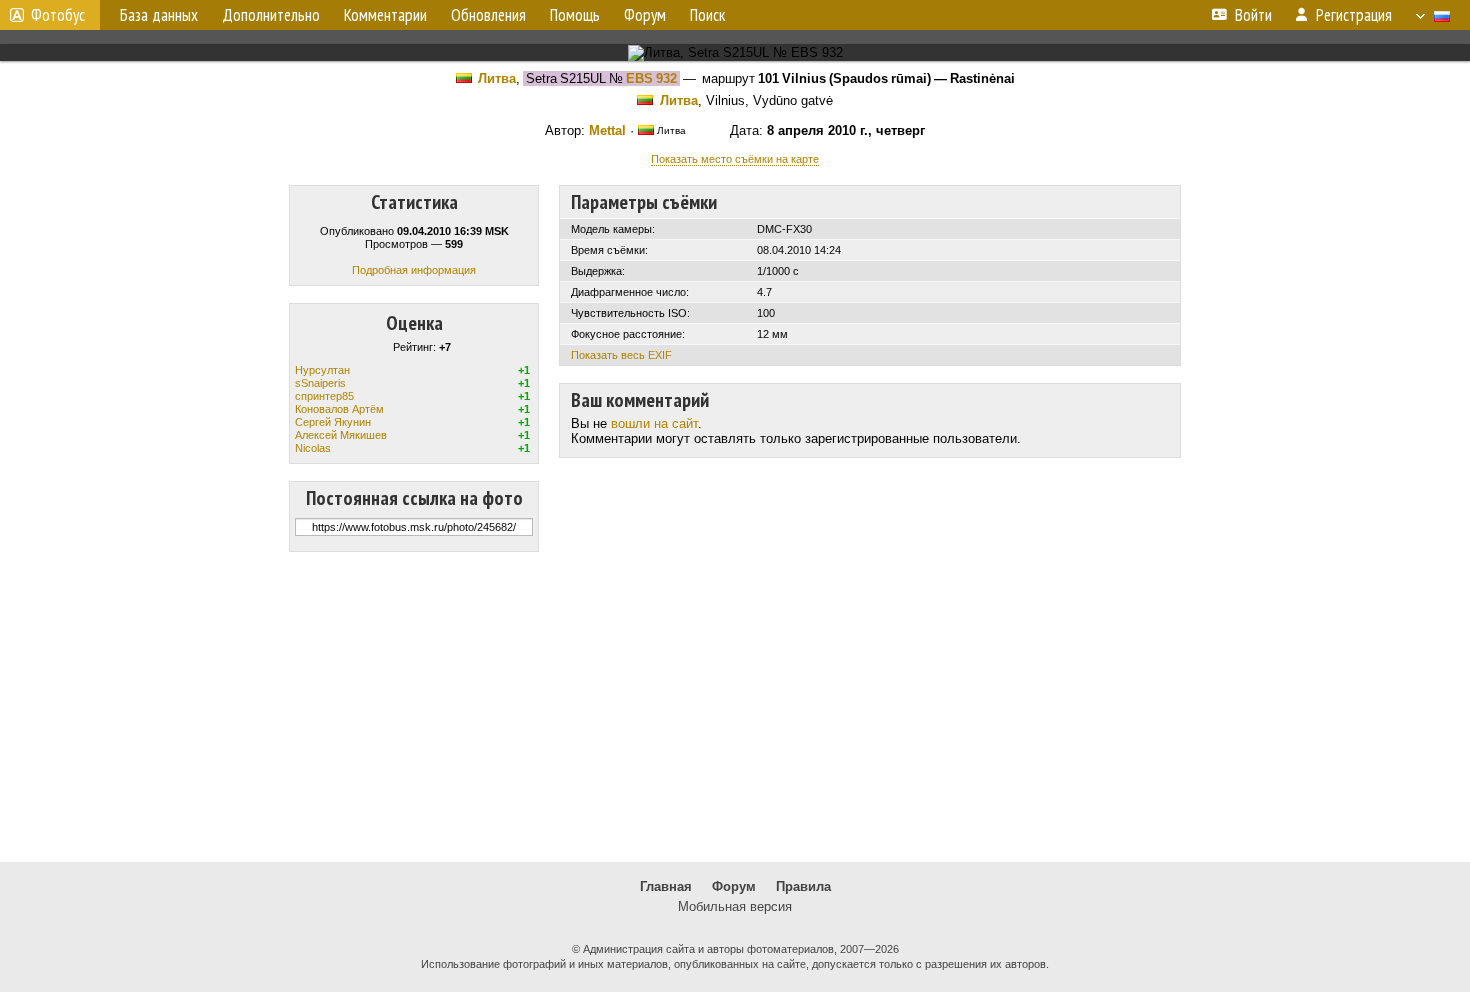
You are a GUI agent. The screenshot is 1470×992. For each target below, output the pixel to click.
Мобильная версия (735, 906)
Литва (497, 78)
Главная (666, 886)
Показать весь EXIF (621, 355)
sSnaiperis (320, 383)
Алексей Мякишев (341, 435)
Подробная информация (414, 270)
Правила (803, 886)
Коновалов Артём (339, 409)
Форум (734, 886)
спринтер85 (324, 396)
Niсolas (313, 448)
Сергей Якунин (333, 422)
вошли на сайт (654, 423)
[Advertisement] (735, 707)
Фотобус (58, 15)
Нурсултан (322, 370)
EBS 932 (651, 78)
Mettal (607, 130)
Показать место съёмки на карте (735, 159)
